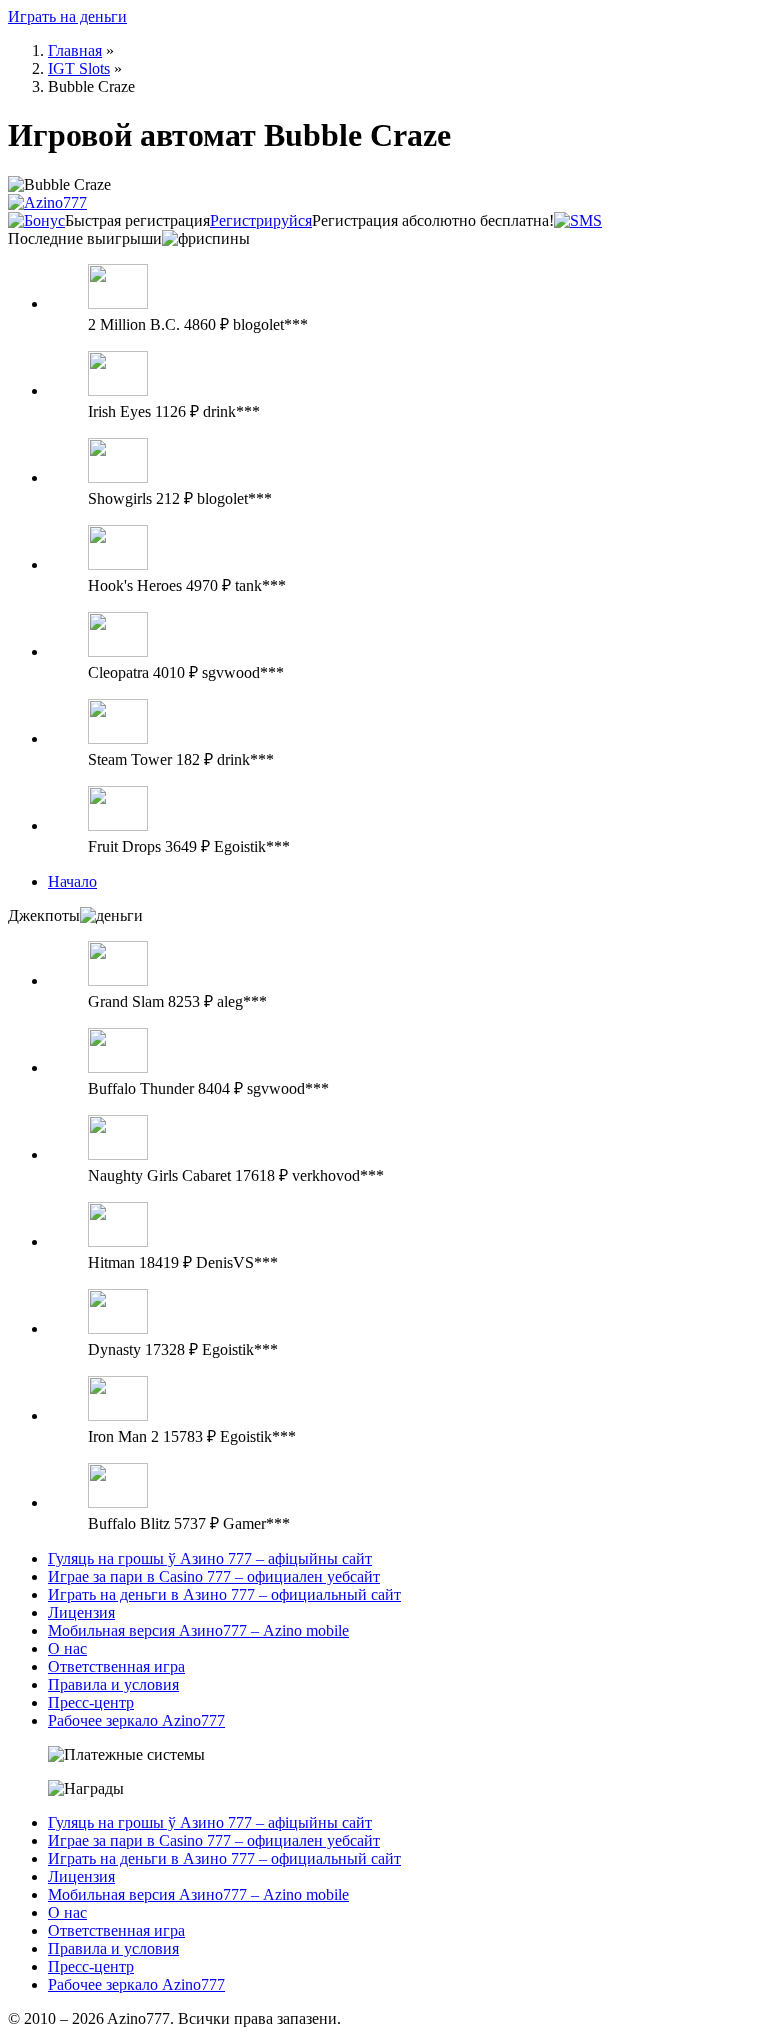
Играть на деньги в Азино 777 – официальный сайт (224, 1594)
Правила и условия (113, 1684)
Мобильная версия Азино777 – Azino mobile (198, 1630)
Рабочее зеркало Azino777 (136, 1720)
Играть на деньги (67, 16)
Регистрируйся (261, 220)
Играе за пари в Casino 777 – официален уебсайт (214, 1576)
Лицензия (81, 1612)
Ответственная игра (116, 1666)
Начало (72, 881)
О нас (67, 1648)
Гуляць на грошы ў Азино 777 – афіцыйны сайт (210, 1558)
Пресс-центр (91, 1702)
